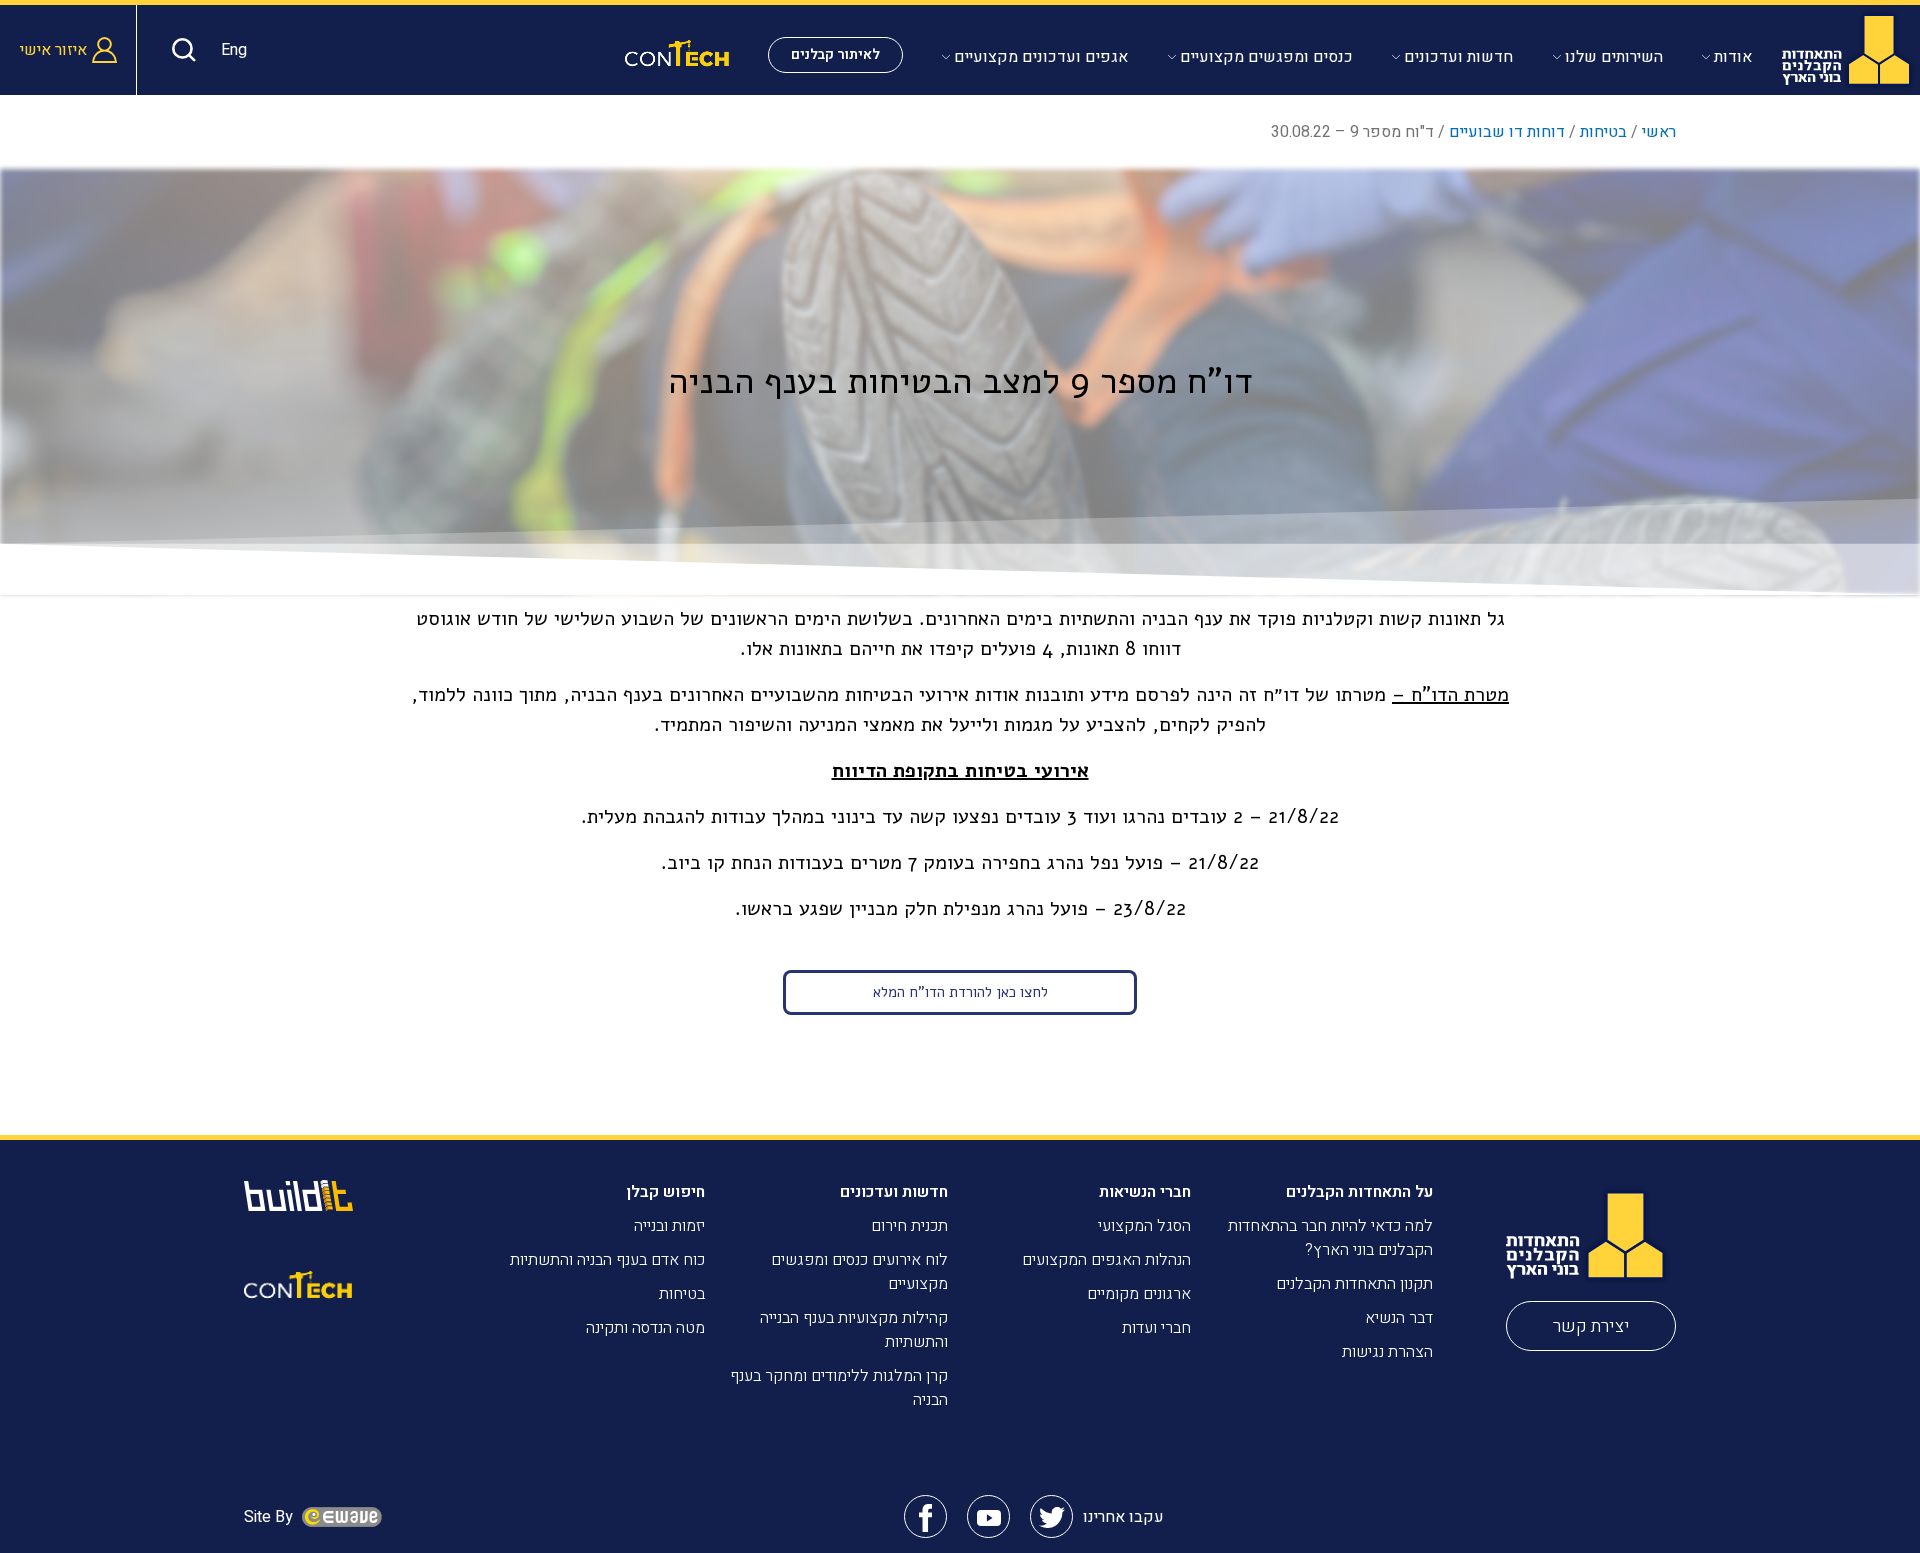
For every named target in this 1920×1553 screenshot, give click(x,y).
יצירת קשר (1591, 1326)
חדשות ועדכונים (894, 1192)
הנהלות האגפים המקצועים (1106, 1260)
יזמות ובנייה (669, 1226)
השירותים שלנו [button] (1614, 57)
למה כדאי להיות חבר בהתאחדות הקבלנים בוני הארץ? (1330, 1238)
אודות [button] (1733, 57)
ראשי (1659, 132)
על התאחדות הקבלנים (1359, 1192)
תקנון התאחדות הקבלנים (1354, 1284)
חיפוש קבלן (665, 1192)
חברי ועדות (1156, 1328)
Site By (270, 1517)
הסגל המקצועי (1144, 1226)
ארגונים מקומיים (1139, 1294)
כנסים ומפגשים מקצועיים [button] (1266, 57)
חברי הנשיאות (1145, 1192)
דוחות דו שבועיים (1507, 132)
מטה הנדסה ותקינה (645, 1328)
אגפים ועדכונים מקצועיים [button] (1041, 57)
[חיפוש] (179, 50)
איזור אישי (53, 50)
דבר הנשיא (1399, 1318)
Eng (234, 50)
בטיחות (1603, 132)
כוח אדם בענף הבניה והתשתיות (607, 1260)
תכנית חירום (909, 1226)
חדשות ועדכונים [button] (1458, 57)
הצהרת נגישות (1387, 1352)
